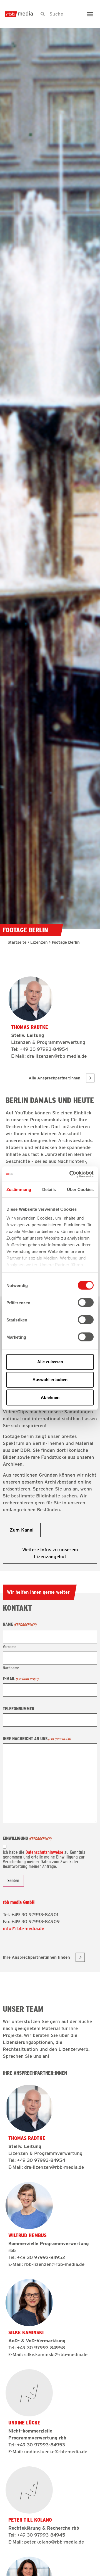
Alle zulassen (50, 1362)
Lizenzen (39, 942)
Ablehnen (50, 1397)
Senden (13, 1881)
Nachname (11, 1668)
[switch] (86, 1303)
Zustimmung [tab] (19, 1189)
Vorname (10, 1647)
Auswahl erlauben (50, 1380)
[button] (90, 14)
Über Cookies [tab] (80, 1189)
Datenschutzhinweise (44, 1852)
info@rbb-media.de (23, 1928)
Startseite (17, 942)
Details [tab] (49, 1189)
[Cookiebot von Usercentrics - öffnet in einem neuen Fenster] (71, 1174)
